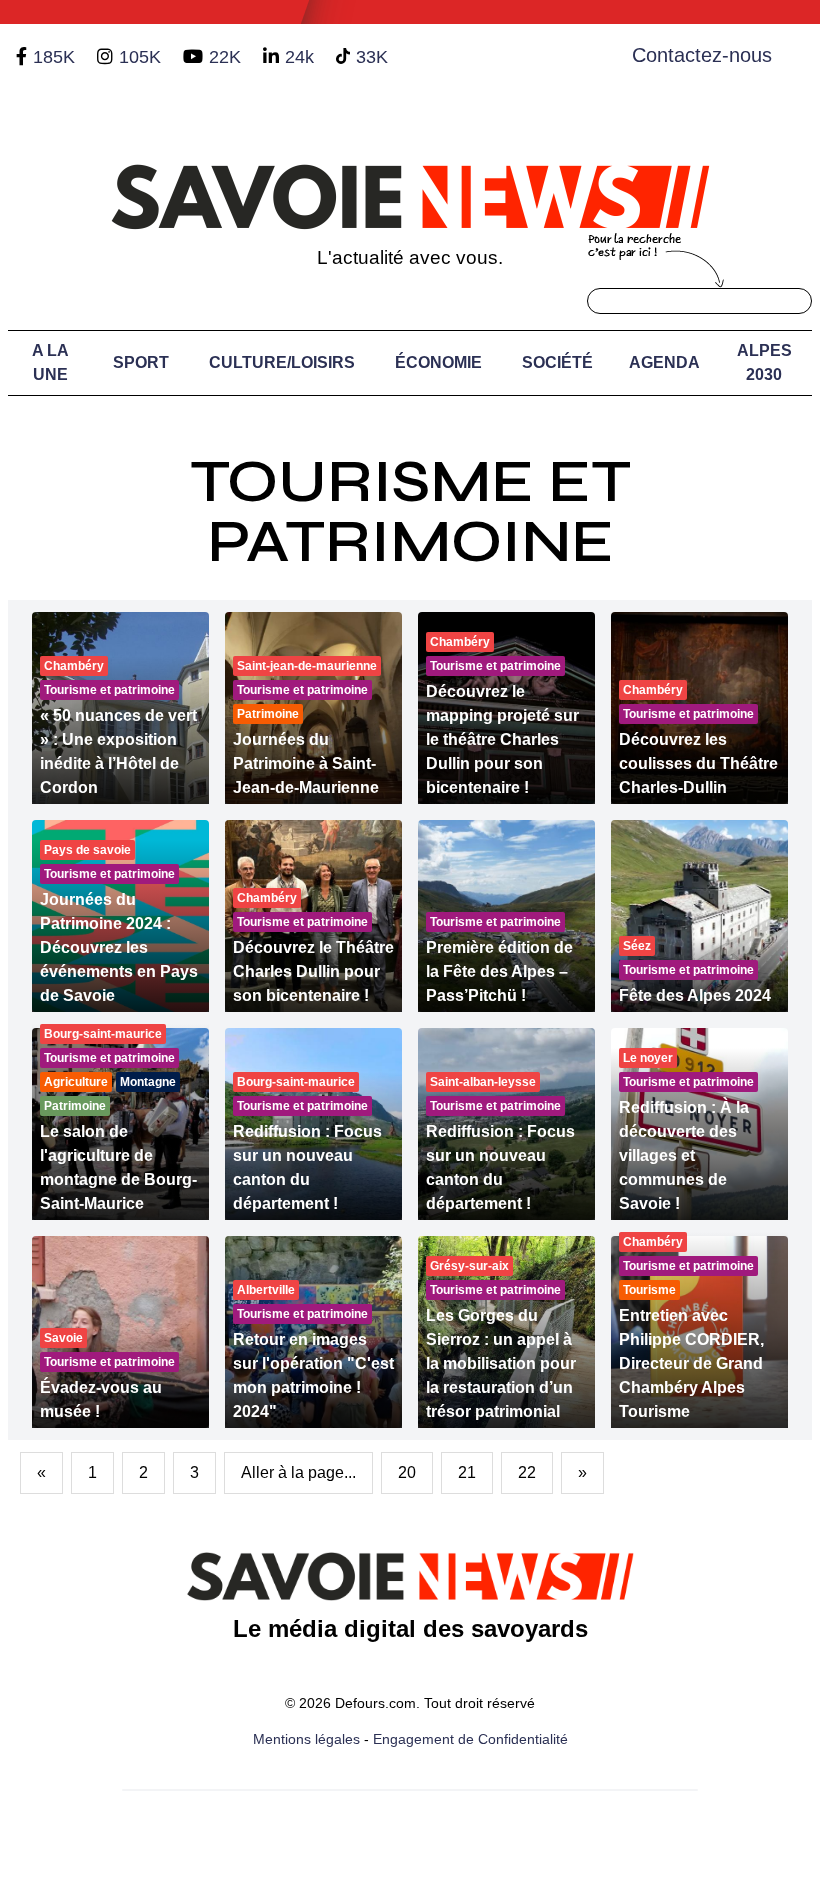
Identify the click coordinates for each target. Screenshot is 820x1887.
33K (372, 57)
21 (467, 1472)
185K (54, 57)
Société (557, 362)
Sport (141, 362)
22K (225, 57)
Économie (438, 362)
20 (407, 1472)
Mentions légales (306, 1739)
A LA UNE (50, 362)
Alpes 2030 (764, 362)
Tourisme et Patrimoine (410, 511)
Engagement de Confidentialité (470, 1739)
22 (527, 1472)
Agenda (664, 362)
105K (140, 57)
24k (299, 57)
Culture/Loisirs (282, 362)
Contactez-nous (702, 55)
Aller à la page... (298, 1472)
